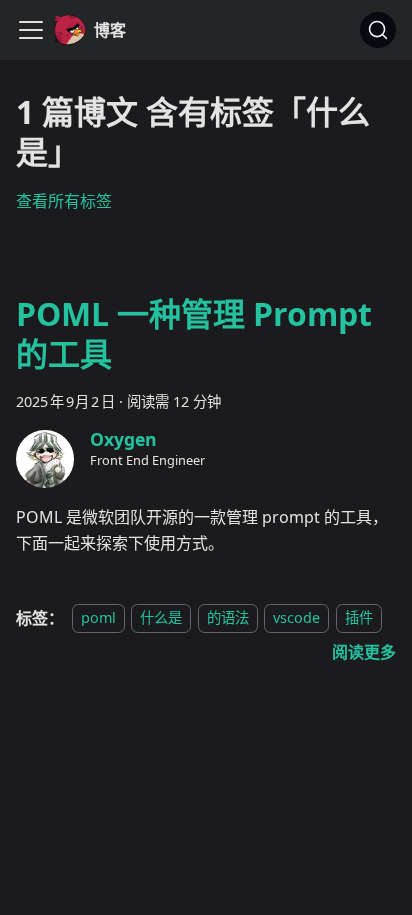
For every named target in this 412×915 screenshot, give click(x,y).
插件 (359, 618)
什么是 (161, 618)
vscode (296, 618)
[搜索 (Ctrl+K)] (378, 30)
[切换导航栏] (31, 30)
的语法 (228, 618)
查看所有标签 (64, 201)
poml (98, 618)
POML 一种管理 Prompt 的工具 (194, 333)
